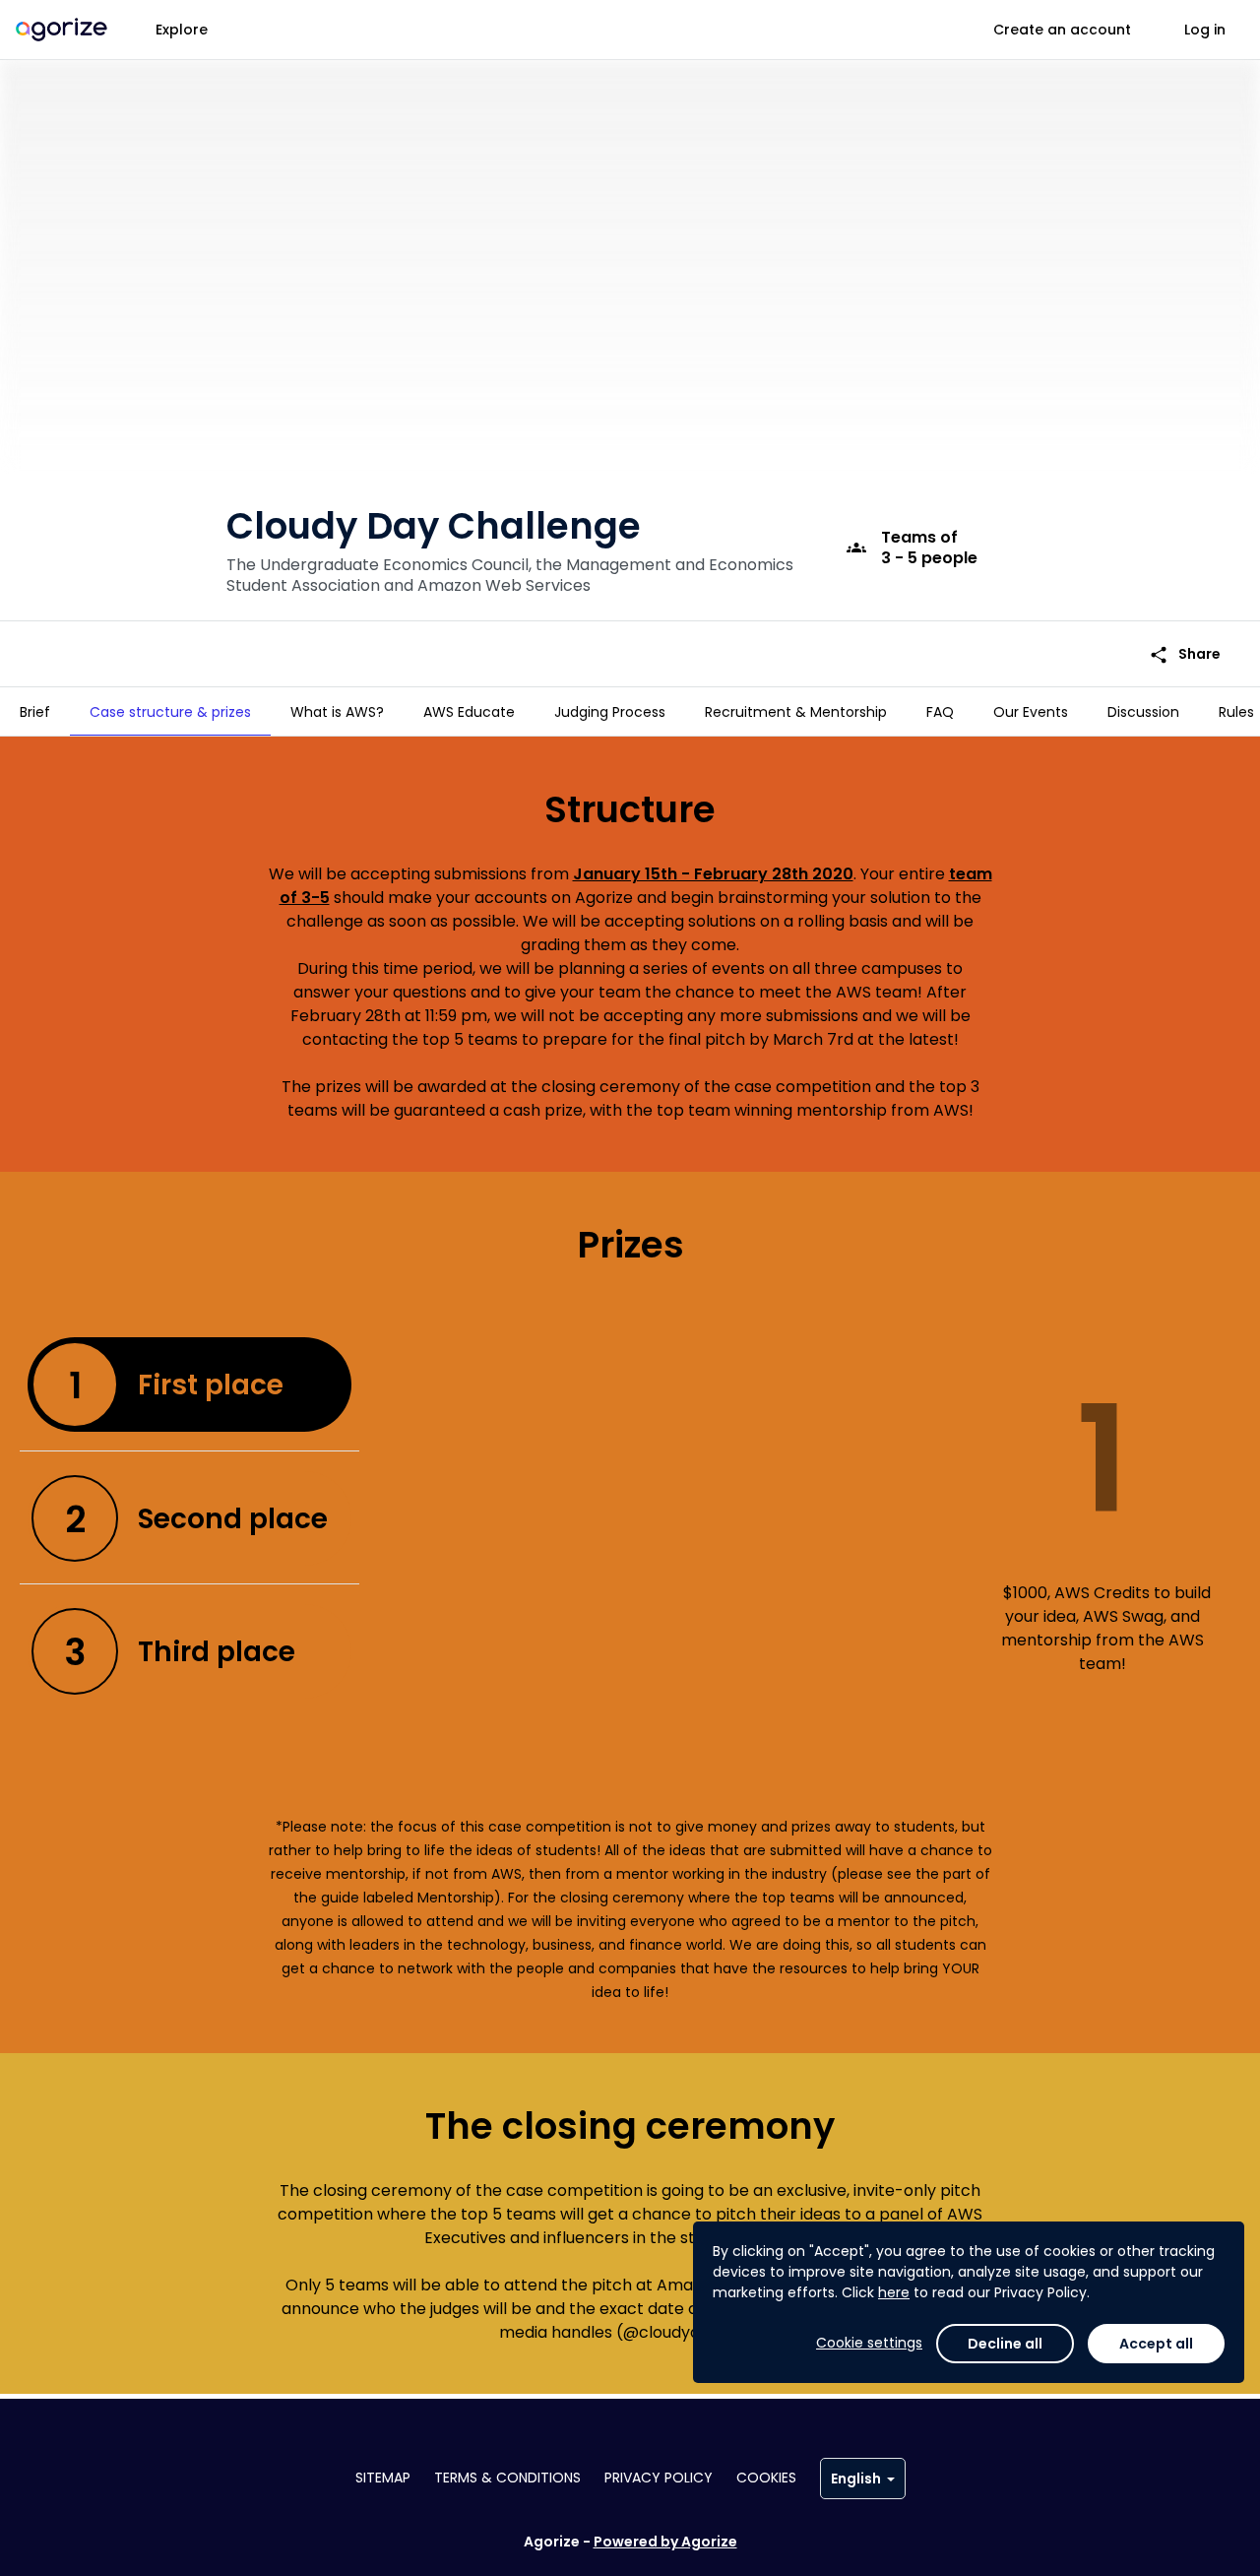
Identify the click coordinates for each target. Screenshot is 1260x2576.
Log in (1205, 30)
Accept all (1156, 2344)
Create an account (1062, 30)
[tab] (35, 712)
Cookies (766, 2478)
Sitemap (383, 2478)
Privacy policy (659, 2478)
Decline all (1005, 2344)
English (856, 2479)
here (894, 2292)
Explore (182, 30)
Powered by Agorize (665, 2542)
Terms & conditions (507, 2478)
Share (1185, 654)
